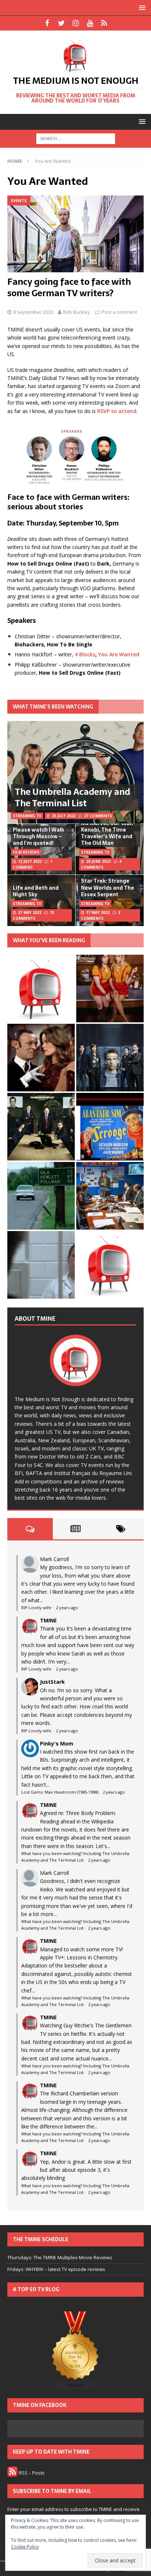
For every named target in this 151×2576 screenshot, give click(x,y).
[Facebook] (47, 23)
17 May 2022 (98, 912)
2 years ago (67, 1608)
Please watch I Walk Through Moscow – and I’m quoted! (38, 836)
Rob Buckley (77, 312)
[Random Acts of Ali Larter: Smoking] (41, 989)
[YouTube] (90, 23)
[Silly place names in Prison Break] (41, 1196)
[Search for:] (76, 138)
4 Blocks (85, 654)
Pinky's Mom (57, 1743)
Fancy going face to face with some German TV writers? (69, 287)
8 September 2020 (33, 312)
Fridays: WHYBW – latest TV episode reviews (56, 2269)
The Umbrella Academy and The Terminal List (72, 797)
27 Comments (98, 816)
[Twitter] (61, 23)
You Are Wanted (119, 654)
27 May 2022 (30, 912)
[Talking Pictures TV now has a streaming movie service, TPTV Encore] (110, 1127)
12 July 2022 (30, 861)
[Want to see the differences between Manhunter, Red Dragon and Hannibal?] (41, 1265)
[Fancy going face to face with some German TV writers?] (75, 234)
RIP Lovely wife (36, 1608)
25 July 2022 (64, 816)
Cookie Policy (25, 2547)
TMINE (48, 1620)
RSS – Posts (31, 2473)
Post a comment (119, 312)
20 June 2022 (98, 861)
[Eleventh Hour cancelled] (110, 1265)
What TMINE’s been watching (53, 707)
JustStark (52, 1682)
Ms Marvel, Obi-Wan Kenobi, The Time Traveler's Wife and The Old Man (107, 833)
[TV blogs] (75, 2351)
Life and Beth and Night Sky (36, 891)
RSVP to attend (117, 411)
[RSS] (104, 23)
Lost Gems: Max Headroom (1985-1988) (60, 1792)
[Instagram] (76, 23)
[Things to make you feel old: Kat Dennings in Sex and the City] (110, 989)
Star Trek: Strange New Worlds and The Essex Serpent (108, 887)
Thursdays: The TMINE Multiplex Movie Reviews (60, 2257)
